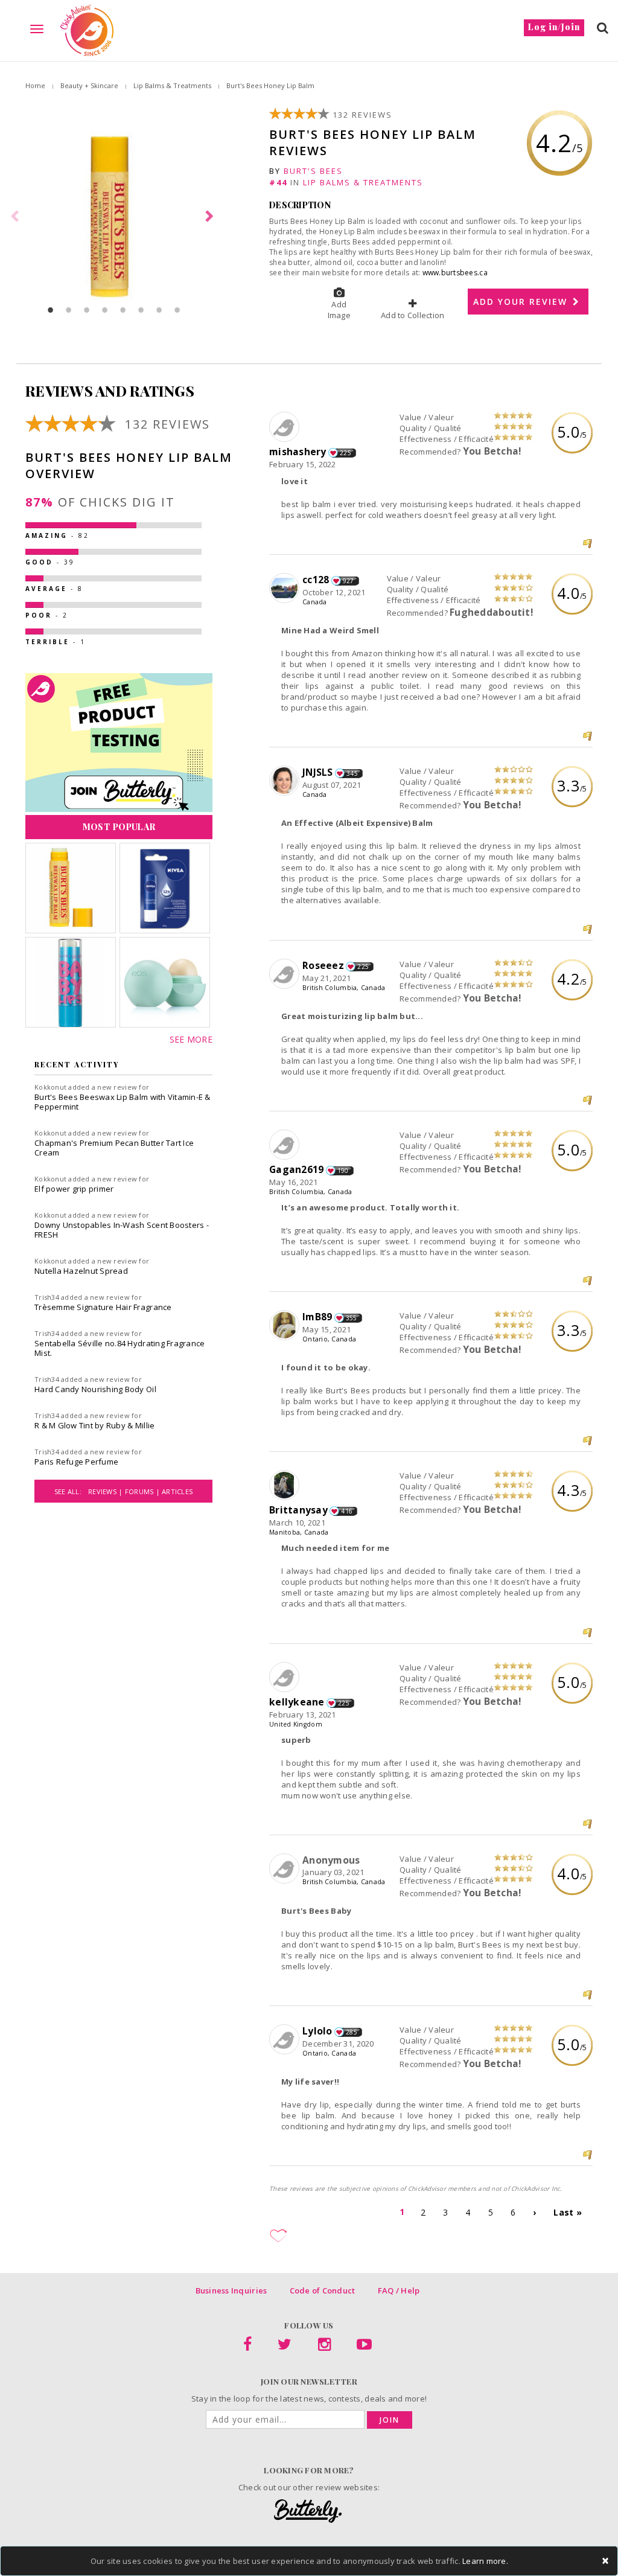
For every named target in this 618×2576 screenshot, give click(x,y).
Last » (568, 2212)
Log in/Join (554, 27)
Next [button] (211, 217)
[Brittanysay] (286, 1486)
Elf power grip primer (74, 1189)
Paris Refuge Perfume (76, 1462)
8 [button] (177, 310)
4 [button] (105, 310)
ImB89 (317, 1317)
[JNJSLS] (286, 781)
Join (390, 2420)
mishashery (298, 452)
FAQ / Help (399, 2290)
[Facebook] (247, 2347)
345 (352, 773)
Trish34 (47, 1297)
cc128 (316, 580)
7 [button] (159, 310)
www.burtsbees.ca (455, 273)
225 (346, 453)
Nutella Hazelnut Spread (81, 1271)
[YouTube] (364, 2347)
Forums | (143, 1491)
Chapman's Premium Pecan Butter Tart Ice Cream (114, 1148)
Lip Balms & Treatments (172, 85)
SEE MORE (191, 1039)
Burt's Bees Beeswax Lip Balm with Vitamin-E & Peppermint (123, 1102)
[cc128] (286, 589)
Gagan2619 (296, 1169)
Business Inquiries (231, 2290)
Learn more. (485, 2561)
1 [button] (51, 310)
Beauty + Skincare (89, 85)
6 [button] (141, 310)
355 (352, 1318)
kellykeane (297, 1702)
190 (343, 1171)
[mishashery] (286, 427)
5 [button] (123, 310)
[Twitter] (285, 2347)
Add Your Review (522, 302)
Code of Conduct (323, 2290)
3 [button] (87, 310)
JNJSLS (318, 772)
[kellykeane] (286, 1678)
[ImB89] (286, 1326)
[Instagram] (324, 2347)
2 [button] (69, 310)
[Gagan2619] (286, 1145)
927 (349, 581)
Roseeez (323, 965)
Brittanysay (298, 1510)
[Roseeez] (286, 974)
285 (352, 2032)
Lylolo (317, 2031)
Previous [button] (16, 217)
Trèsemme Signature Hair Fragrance (103, 1307)
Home (35, 85)
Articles (177, 1491)
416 (347, 1511)
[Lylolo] (286, 2040)
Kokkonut (50, 1087)
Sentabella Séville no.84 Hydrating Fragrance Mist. (119, 1348)
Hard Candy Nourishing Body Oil (95, 1389)
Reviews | (107, 1491)
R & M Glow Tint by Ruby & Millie (94, 1425)
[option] (114, 217)
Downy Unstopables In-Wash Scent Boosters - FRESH (122, 1230)
